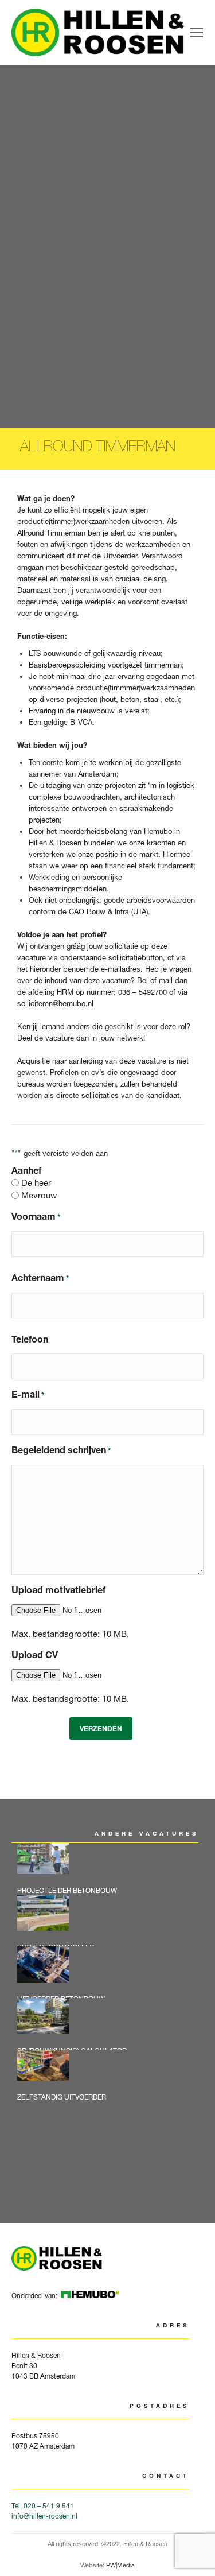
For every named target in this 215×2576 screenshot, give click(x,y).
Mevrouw (39, 1195)
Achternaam (40, 1278)
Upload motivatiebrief (58, 1590)
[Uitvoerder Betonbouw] (112, 1972)
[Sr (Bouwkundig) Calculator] (112, 2024)
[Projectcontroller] (112, 1921)
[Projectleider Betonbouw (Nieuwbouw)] (112, 1869)
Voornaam (36, 1216)
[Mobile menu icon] (197, 33)
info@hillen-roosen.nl (44, 2516)
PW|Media (120, 2565)
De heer (36, 1183)
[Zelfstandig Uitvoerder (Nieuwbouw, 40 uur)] (112, 2075)
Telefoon (30, 1339)
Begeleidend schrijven (61, 1450)
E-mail (28, 1394)
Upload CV (35, 1655)
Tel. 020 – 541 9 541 (43, 2506)
